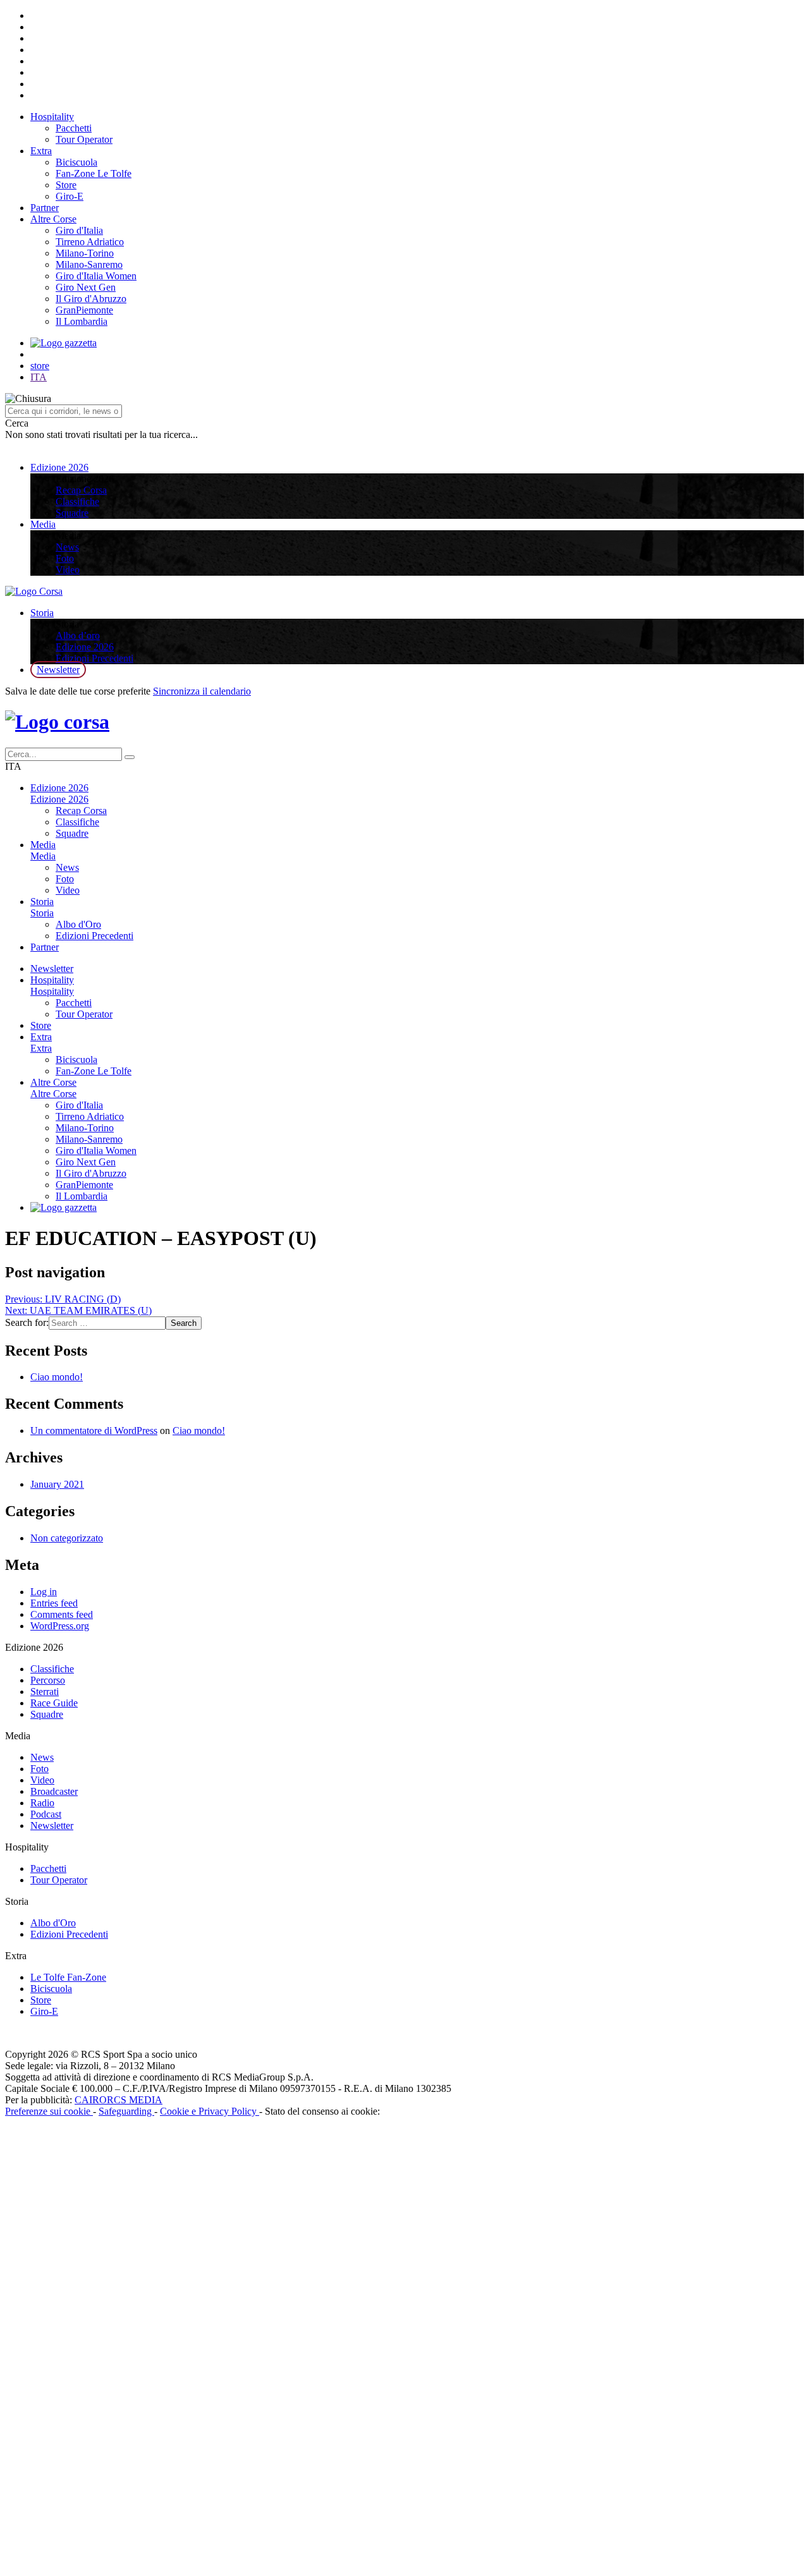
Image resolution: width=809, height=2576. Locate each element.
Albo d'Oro (78, 924)
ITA (39, 377)
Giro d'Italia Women (96, 276)
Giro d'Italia (79, 230)
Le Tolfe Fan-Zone (68, 1977)
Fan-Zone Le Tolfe (94, 173)
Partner (45, 208)
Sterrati (45, 1692)
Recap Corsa (81, 490)
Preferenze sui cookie (49, 2111)
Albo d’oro (78, 635)
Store (66, 185)
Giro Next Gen (86, 287)
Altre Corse (53, 219)
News (67, 547)
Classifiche (77, 501)
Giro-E (70, 196)
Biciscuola (76, 162)
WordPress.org (60, 1626)
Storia (42, 613)
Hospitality (52, 117)
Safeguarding (126, 2111)
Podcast (46, 1814)
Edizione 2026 (59, 467)
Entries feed (54, 1603)
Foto (65, 558)
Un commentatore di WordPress (94, 1431)
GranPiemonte (84, 310)
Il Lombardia (82, 321)
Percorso (48, 1680)
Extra (41, 151)
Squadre (72, 513)
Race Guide (54, 1703)
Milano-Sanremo (89, 264)
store (40, 366)
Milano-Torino (85, 253)
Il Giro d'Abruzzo (91, 299)
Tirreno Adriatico (90, 242)
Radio (42, 1803)
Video (68, 570)
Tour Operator (84, 139)
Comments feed (62, 1614)
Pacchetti (74, 128)
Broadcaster (54, 1791)
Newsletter (58, 670)
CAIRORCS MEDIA (119, 2100)
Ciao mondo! (57, 1377)
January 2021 (57, 1484)
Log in (44, 1592)
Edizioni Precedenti (94, 658)
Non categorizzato (67, 1538)
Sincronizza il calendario (202, 691)
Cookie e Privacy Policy (210, 2111)
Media (43, 524)
